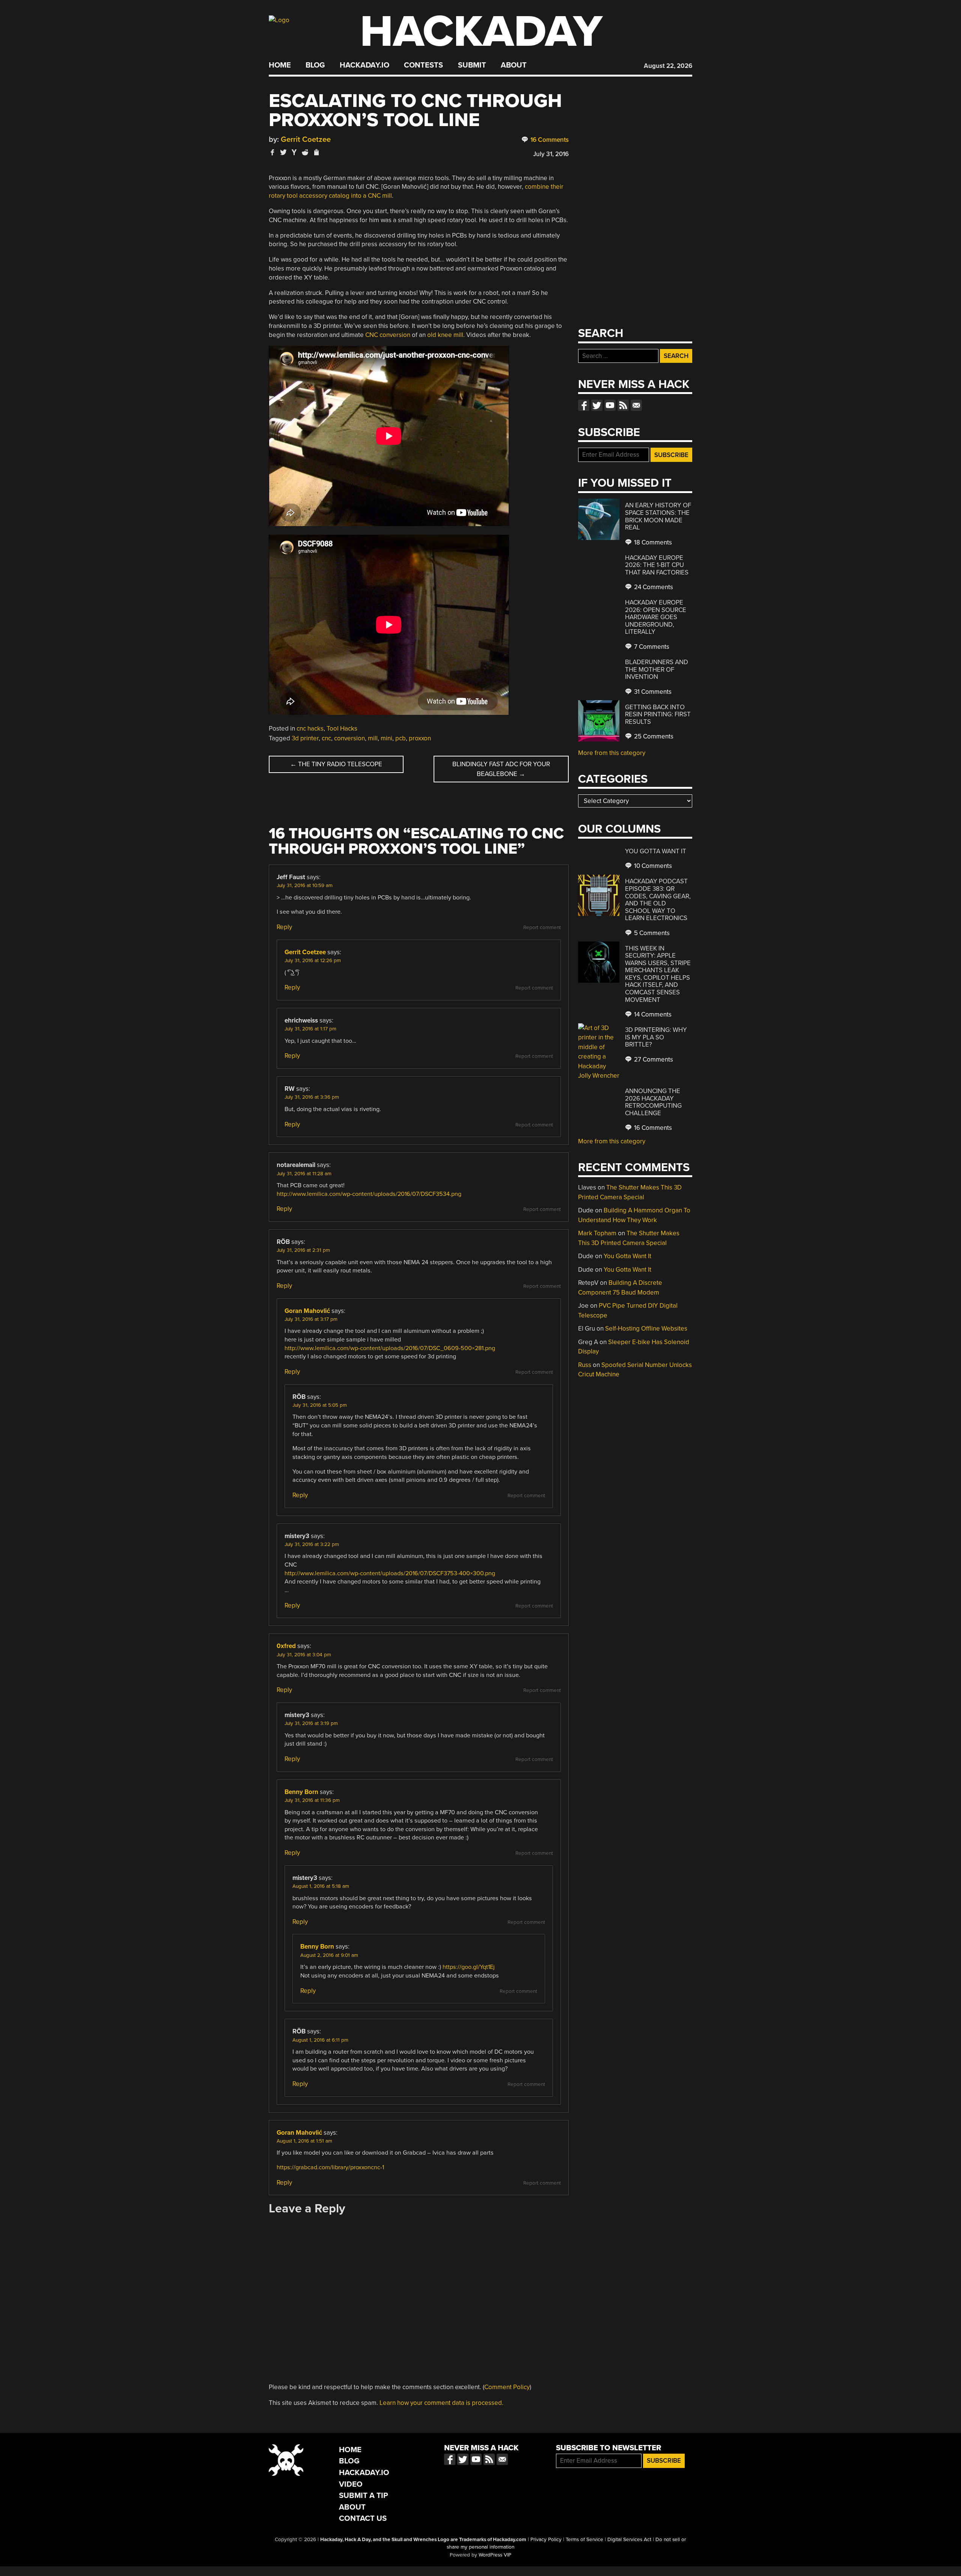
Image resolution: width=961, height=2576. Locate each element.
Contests (423, 65)
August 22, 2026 (668, 66)
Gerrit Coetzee (306, 139)
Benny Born (301, 1792)
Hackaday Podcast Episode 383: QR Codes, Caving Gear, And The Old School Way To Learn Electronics (658, 900)
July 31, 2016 (551, 154)
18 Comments (652, 542)
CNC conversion (388, 335)
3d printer (305, 738)
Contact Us (363, 2518)
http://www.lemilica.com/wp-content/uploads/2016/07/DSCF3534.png (369, 1194)
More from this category (612, 753)
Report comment (542, 928)
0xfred (286, 1646)
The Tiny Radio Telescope (336, 764)
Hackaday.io (365, 65)
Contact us (636, 405)
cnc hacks (310, 729)
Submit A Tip (364, 2496)
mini (386, 738)
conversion (349, 738)
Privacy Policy (546, 2540)
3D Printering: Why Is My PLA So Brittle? (656, 1037)
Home (280, 65)
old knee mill (444, 335)
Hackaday (481, 32)
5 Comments (651, 933)
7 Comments (651, 647)
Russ (585, 1365)
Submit (472, 65)
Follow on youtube (610, 405)
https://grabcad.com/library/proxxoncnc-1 (330, 2167)
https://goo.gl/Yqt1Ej (469, 1967)
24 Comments (653, 587)
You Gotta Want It (656, 851)
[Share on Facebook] (273, 152)
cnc (326, 738)
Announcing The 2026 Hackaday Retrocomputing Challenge (653, 1102)
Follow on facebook (584, 405)
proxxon (420, 738)
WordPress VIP (495, 2555)
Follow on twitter (597, 405)
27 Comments (653, 1059)
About (514, 65)
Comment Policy (507, 2387)
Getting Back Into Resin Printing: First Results (658, 714)
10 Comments (652, 866)
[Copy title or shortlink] (316, 153)
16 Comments (549, 140)
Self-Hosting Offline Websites (646, 1329)
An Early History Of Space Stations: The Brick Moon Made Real (658, 516)
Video (351, 2484)
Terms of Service (584, 2540)
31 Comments (652, 692)
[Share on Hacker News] (294, 152)
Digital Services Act (629, 2540)
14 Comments (652, 1014)
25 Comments (653, 736)
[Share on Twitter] (283, 152)
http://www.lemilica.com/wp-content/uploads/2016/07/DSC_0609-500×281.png (390, 1348)
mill (373, 738)
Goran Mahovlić (307, 1311)
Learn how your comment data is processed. (441, 2403)
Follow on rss (623, 405)
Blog (315, 65)
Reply (284, 927)
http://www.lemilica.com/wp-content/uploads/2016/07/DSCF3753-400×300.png (390, 1573)
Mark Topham (597, 1233)
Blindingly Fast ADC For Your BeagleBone (501, 769)
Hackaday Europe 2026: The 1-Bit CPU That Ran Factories (657, 565)
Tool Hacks (342, 729)
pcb (401, 738)
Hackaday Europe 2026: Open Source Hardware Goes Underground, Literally (656, 617)
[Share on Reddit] (305, 152)
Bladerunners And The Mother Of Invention (657, 669)
